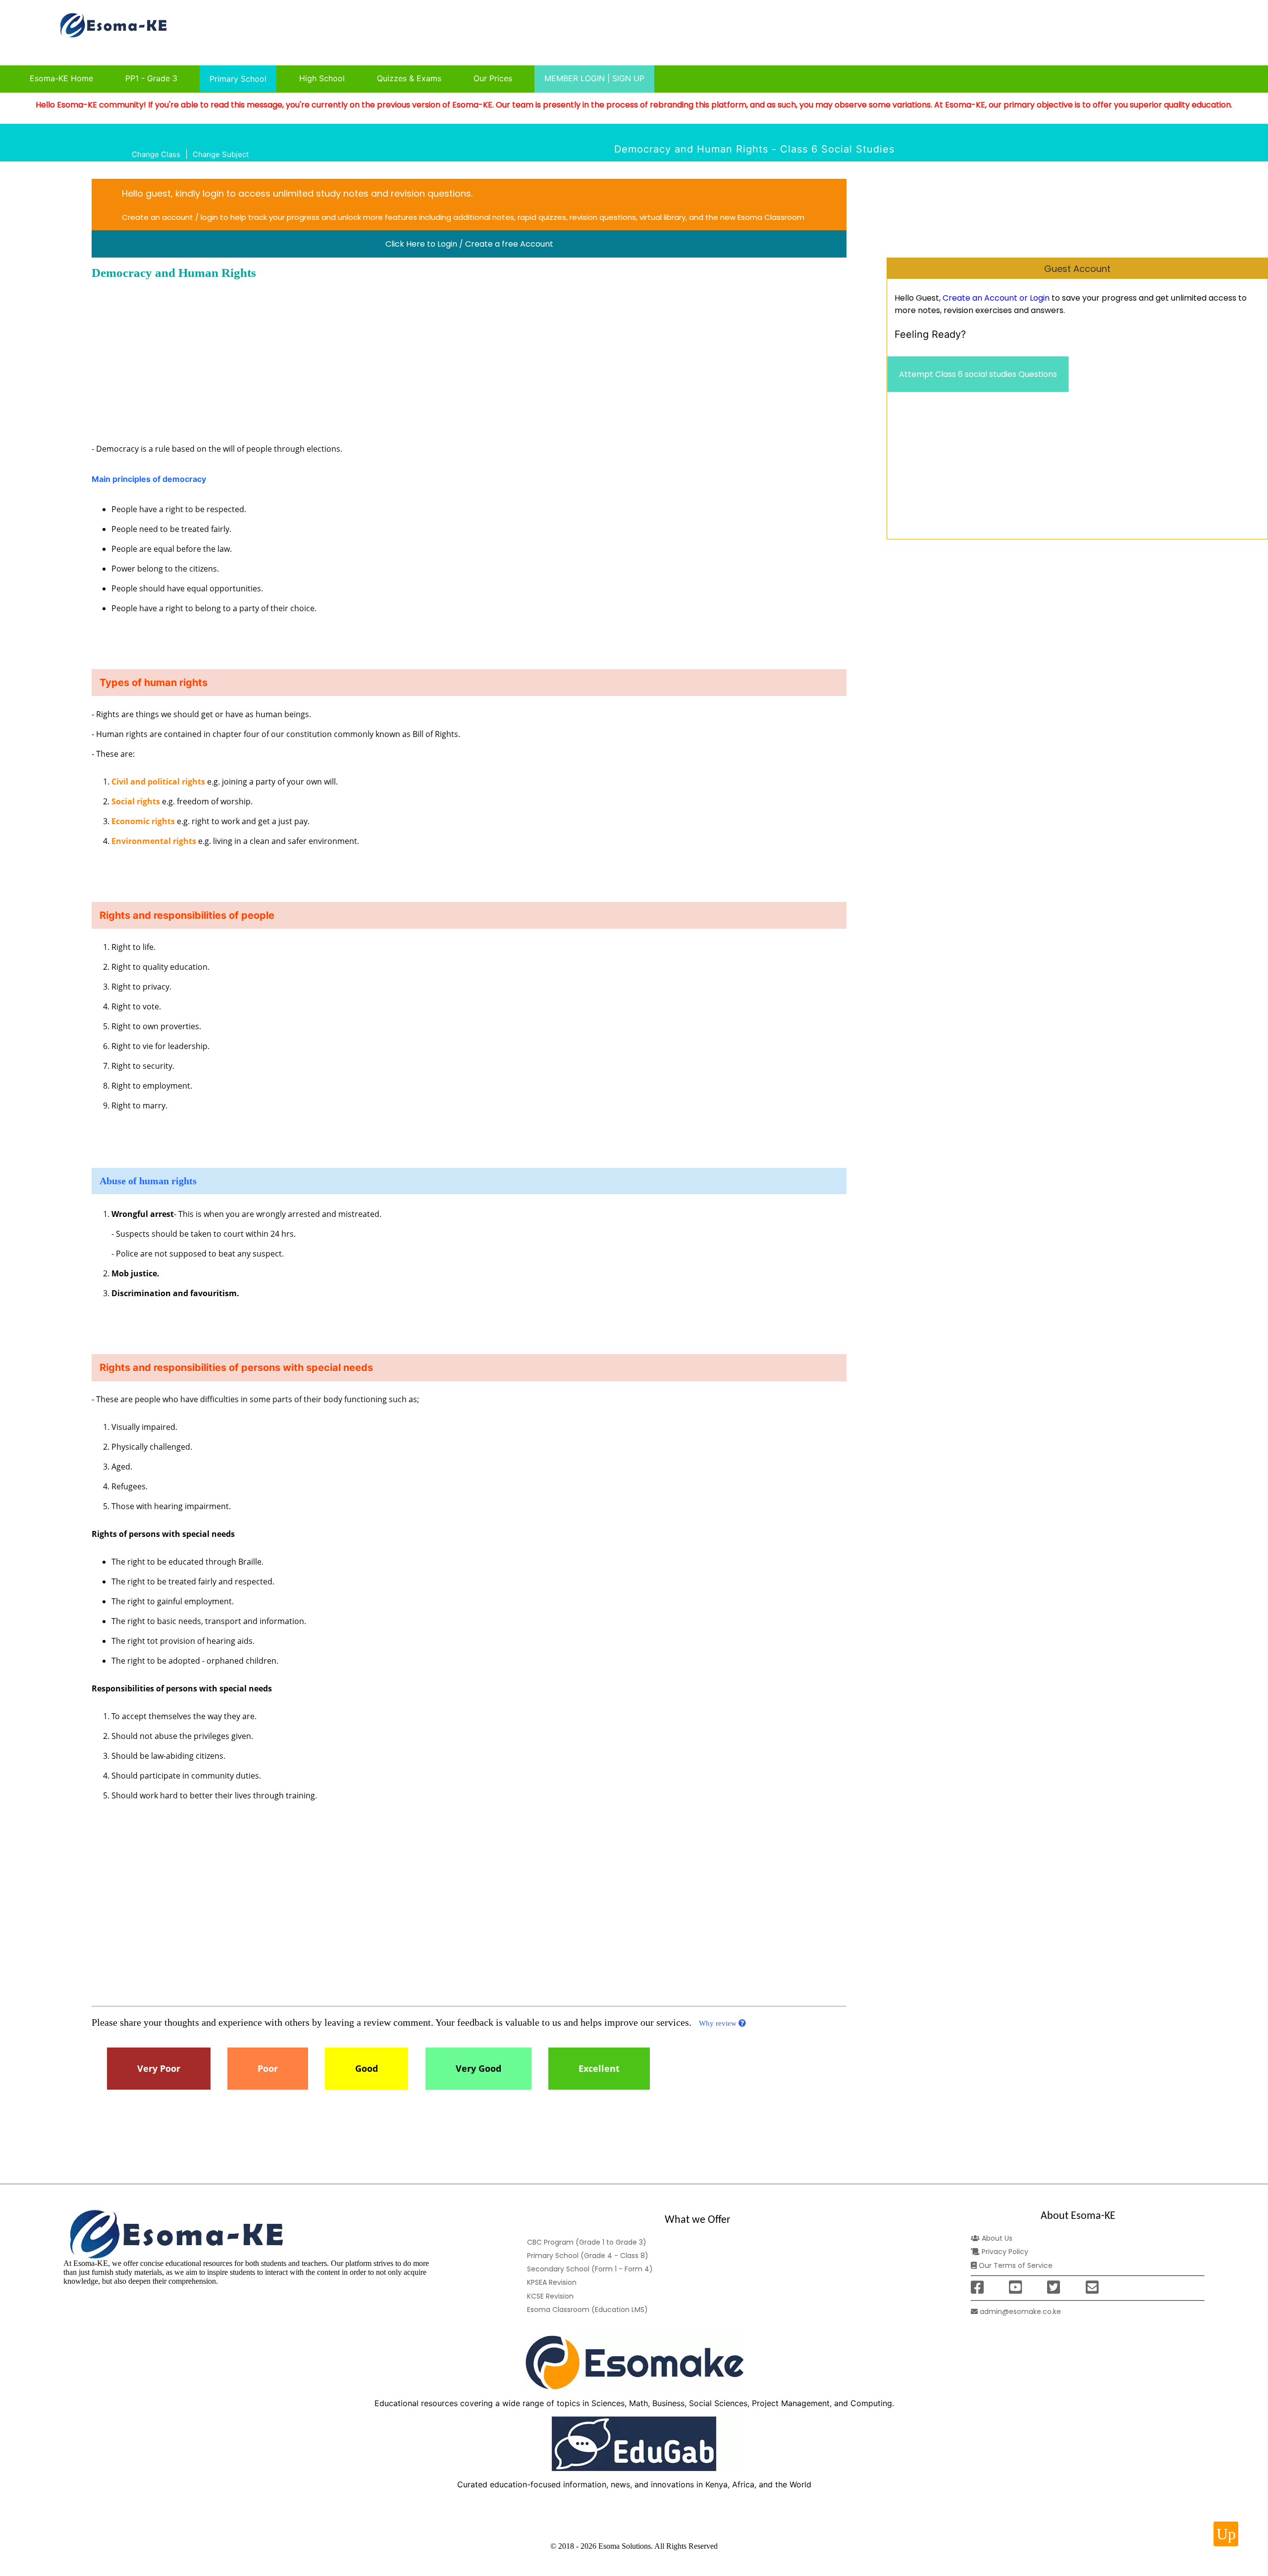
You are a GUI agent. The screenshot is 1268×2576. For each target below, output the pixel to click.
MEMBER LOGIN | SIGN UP (594, 78)
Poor (268, 2069)
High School (322, 78)
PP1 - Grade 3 (151, 78)
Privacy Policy (1004, 2252)
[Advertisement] (1058, 470)
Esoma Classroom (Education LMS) (587, 2310)
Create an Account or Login (996, 298)
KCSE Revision (550, 2296)
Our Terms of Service (1015, 2265)
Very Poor (159, 2069)
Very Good (478, 2069)
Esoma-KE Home (61, 78)
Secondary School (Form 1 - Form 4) (590, 2269)
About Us (996, 2238)
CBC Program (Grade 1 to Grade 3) (587, 2242)
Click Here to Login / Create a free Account (469, 244)
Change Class (156, 154)
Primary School (238, 79)
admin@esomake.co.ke (1019, 2312)
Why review (719, 2023)
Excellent (599, 2069)
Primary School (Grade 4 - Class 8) (588, 2256)
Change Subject (221, 154)
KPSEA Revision (552, 2282)
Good (367, 2069)
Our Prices (493, 78)
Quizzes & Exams (409, 78)
